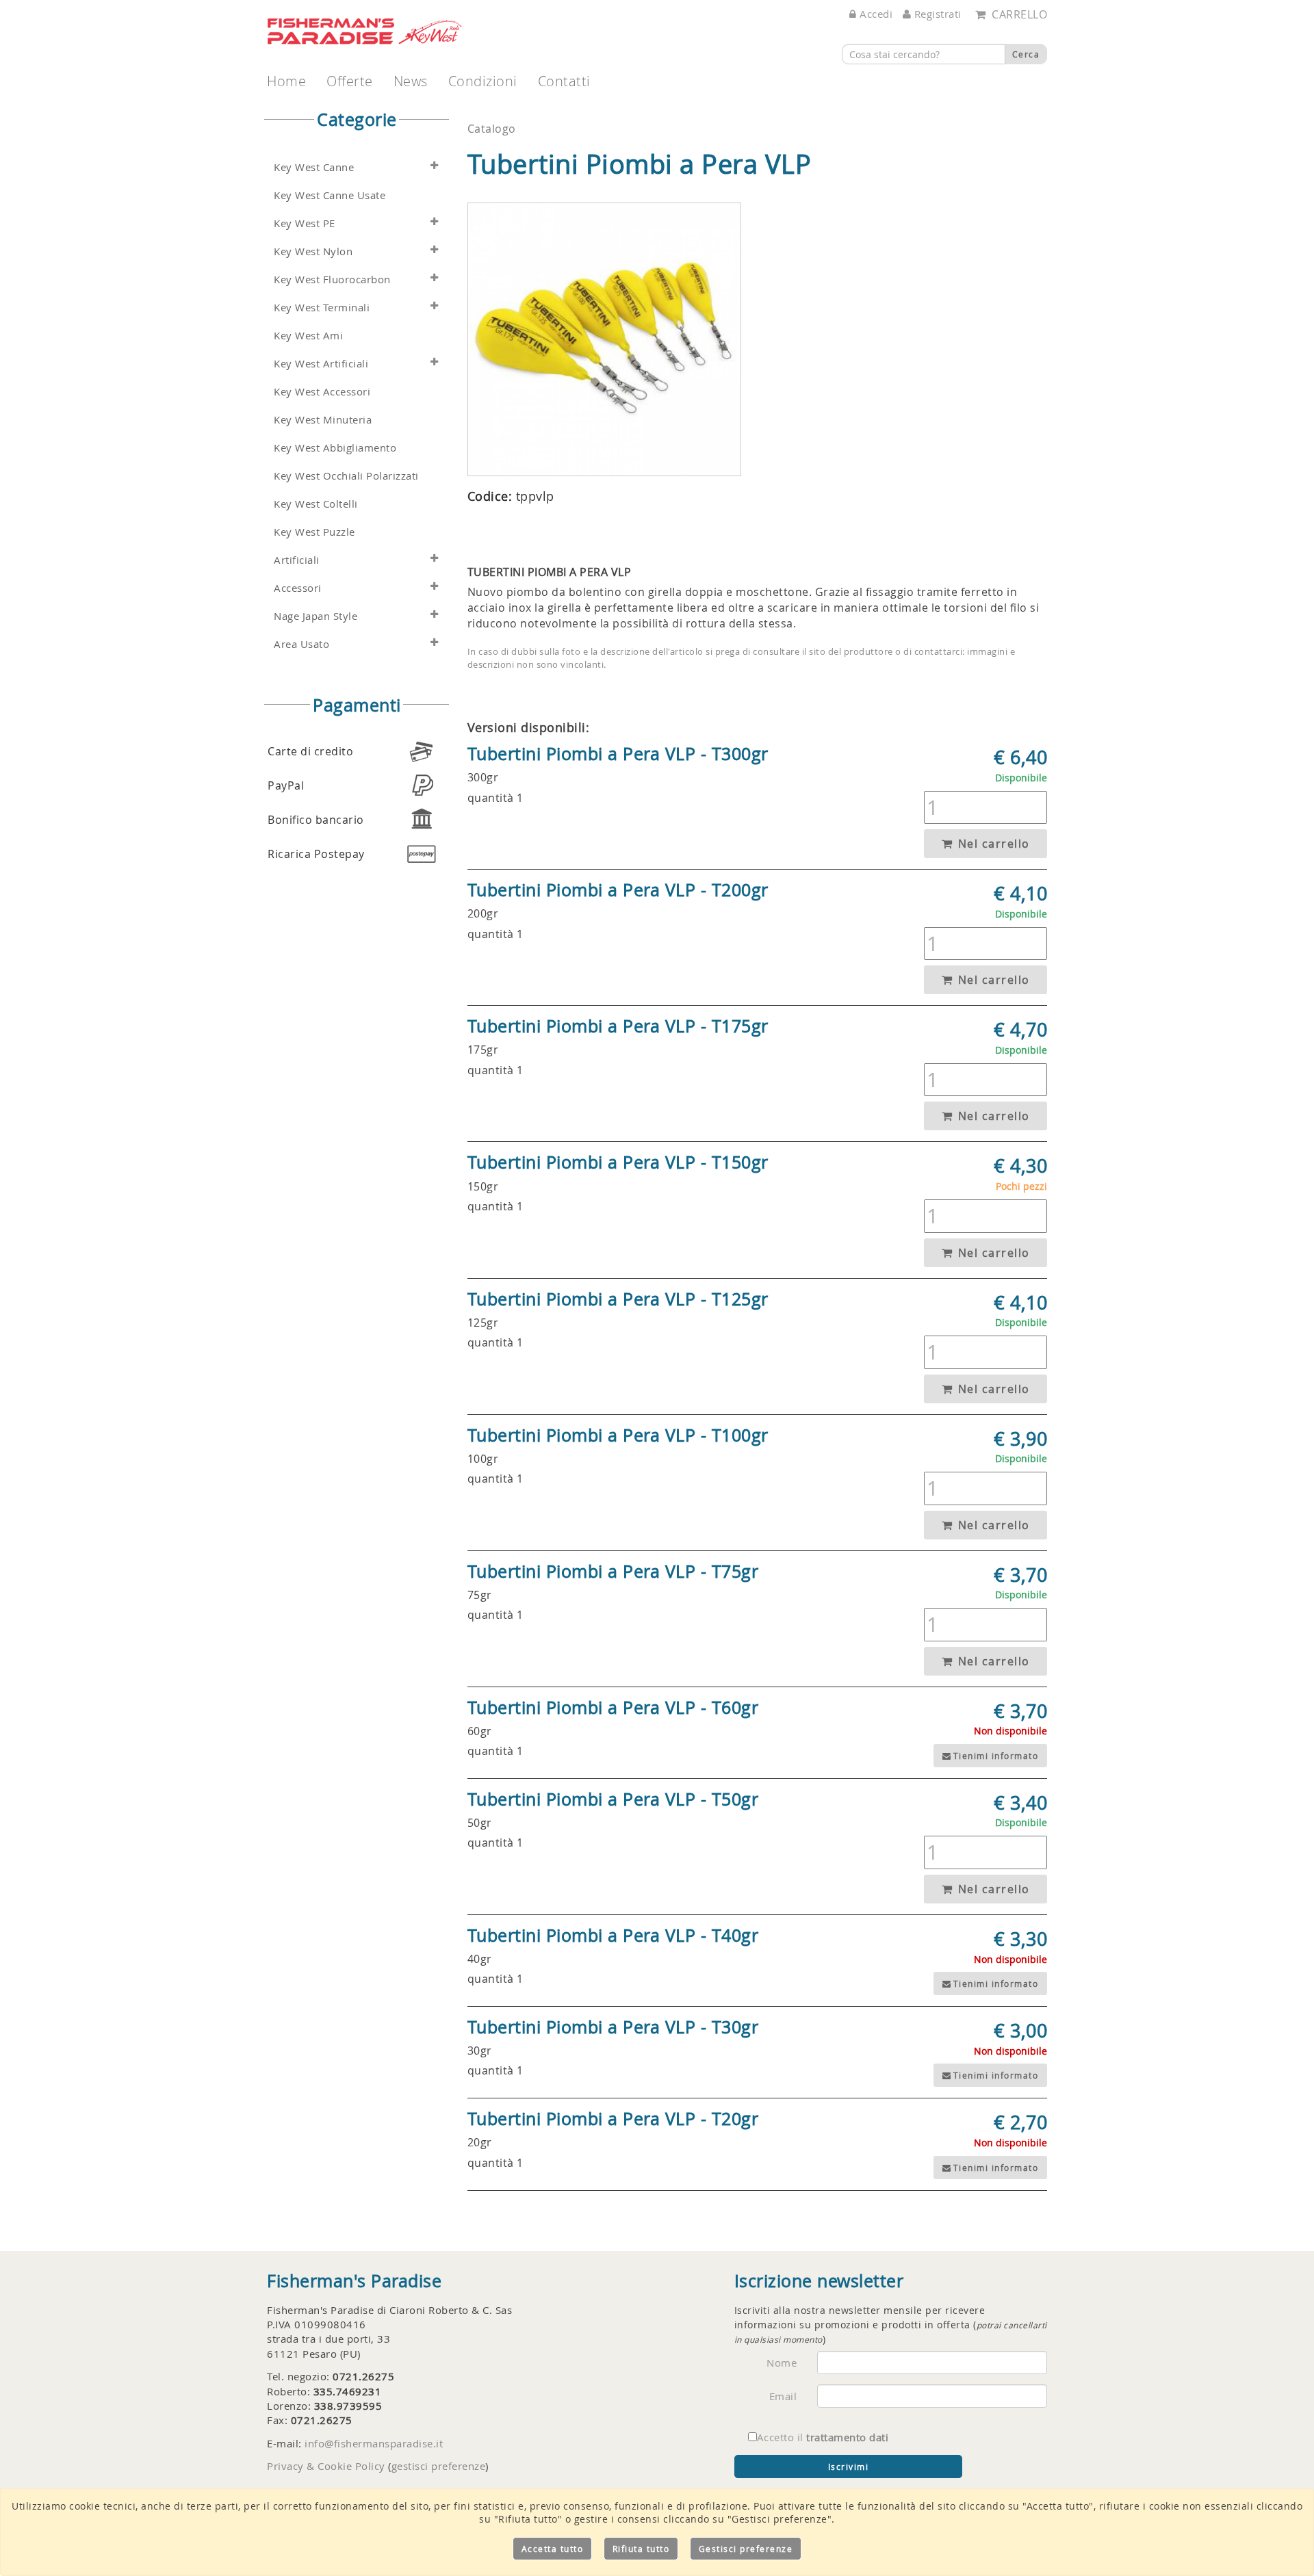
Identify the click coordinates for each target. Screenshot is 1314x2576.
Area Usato (301, 644)
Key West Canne (314, 167)
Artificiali (297, 560)
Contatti (564, 81)
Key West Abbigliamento (335, 448)
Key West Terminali (322, 308)
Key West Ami (308, 336)
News (411, 81)
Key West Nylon (313, 251)
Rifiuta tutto (641, 2549)
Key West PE (305, 223)
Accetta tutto (553, 2549)
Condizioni (483, 81)
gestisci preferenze (439, 2466)
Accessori (298, 588)
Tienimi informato (996, 1756)
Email (783, 2396)
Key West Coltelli (316, 504)
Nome (782, 2363)
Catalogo (492, 129)
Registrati (936, 14)
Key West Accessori (322, 392)
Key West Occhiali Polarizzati (346, 476)
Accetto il (823, 2437)
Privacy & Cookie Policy (326, 2466)
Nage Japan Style (315, 616)
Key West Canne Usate (330, 195)
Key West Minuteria (323, 420)
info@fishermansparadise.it (374, 2443)
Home (286, 81)
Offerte (350, 81)
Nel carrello (992, 844)
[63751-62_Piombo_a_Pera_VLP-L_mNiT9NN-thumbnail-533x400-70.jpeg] (604, 339)
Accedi (875, 14)
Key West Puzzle (314, 532)
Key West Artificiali (321, 364)
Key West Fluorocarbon (332, 279)
